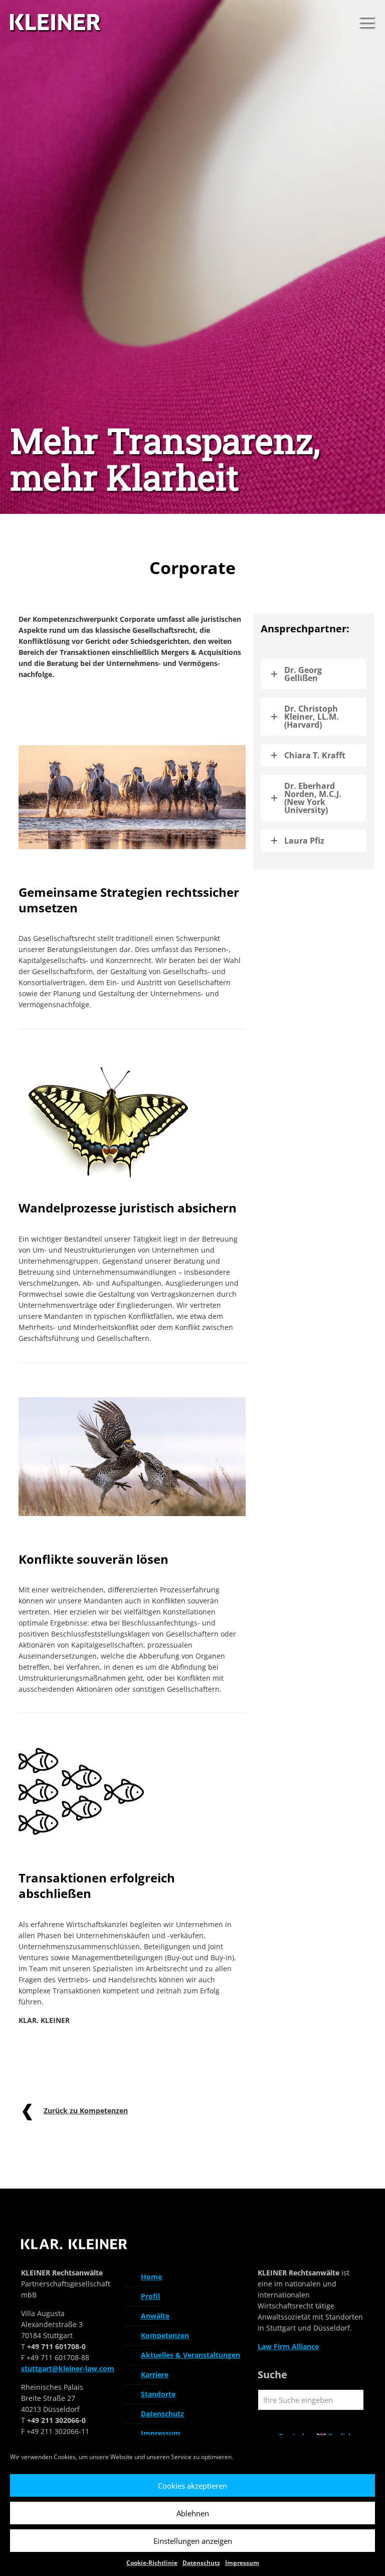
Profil (150, 2296)
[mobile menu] (366, 23)
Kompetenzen (165, 2335)
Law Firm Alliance (288, 2346)
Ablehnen (193, 2513)
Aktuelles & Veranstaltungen (190, 2355)
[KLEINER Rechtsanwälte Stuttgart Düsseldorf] (57, 23)
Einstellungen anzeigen (193, 2541)
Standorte (158, 2394)
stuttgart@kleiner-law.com (68, 2368)
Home (151, 2277)
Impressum (242, 2563)
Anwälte (155, 2316)
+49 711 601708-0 (56, 2346)
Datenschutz (201, 2563)
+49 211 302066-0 (56, 2420)
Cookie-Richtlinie (152, 2563)
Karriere (155, 2375)
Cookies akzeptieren (192, 2486)
